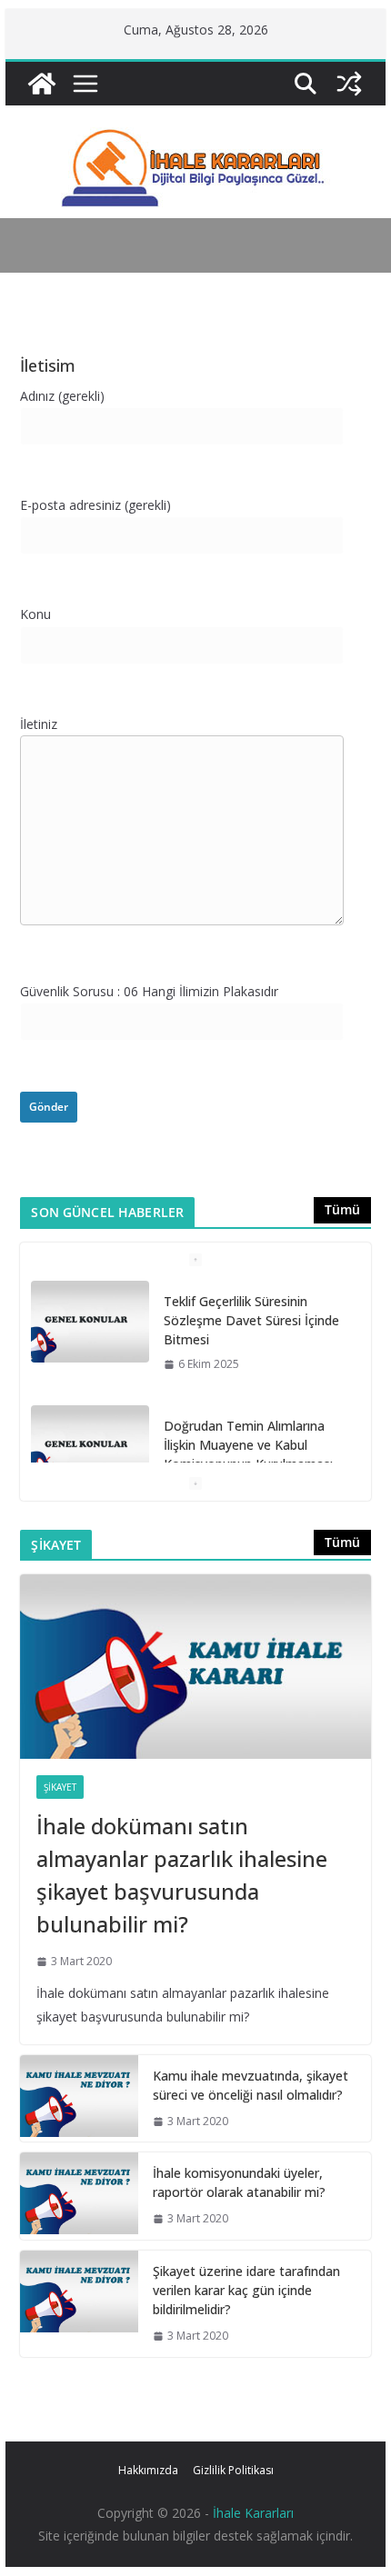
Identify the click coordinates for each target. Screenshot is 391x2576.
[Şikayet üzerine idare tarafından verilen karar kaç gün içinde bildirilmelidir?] (79, 2304)
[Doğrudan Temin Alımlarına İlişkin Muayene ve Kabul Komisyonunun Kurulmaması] (90, 1446)
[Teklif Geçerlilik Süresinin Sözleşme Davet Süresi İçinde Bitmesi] (90, 1322)
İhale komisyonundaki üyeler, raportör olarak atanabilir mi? (239, 2182)
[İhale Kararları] (42, 84)
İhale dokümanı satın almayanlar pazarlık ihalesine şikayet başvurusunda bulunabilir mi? (182, 1875)
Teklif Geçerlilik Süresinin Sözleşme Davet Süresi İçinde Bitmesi (251, 1320)
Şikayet (60, 1787)
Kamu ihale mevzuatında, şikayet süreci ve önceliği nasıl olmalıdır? (251, 2085)
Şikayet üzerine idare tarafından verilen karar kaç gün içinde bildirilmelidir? (246, 2290)
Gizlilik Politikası (233, 2470)
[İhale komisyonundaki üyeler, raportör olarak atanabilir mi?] (79, 2196)
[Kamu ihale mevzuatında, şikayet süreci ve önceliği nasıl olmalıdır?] (79, 2099)
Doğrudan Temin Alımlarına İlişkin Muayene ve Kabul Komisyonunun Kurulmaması (248, 1445)
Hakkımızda (148, 2470)
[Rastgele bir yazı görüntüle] (349, 84)
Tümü (342, 1209)
